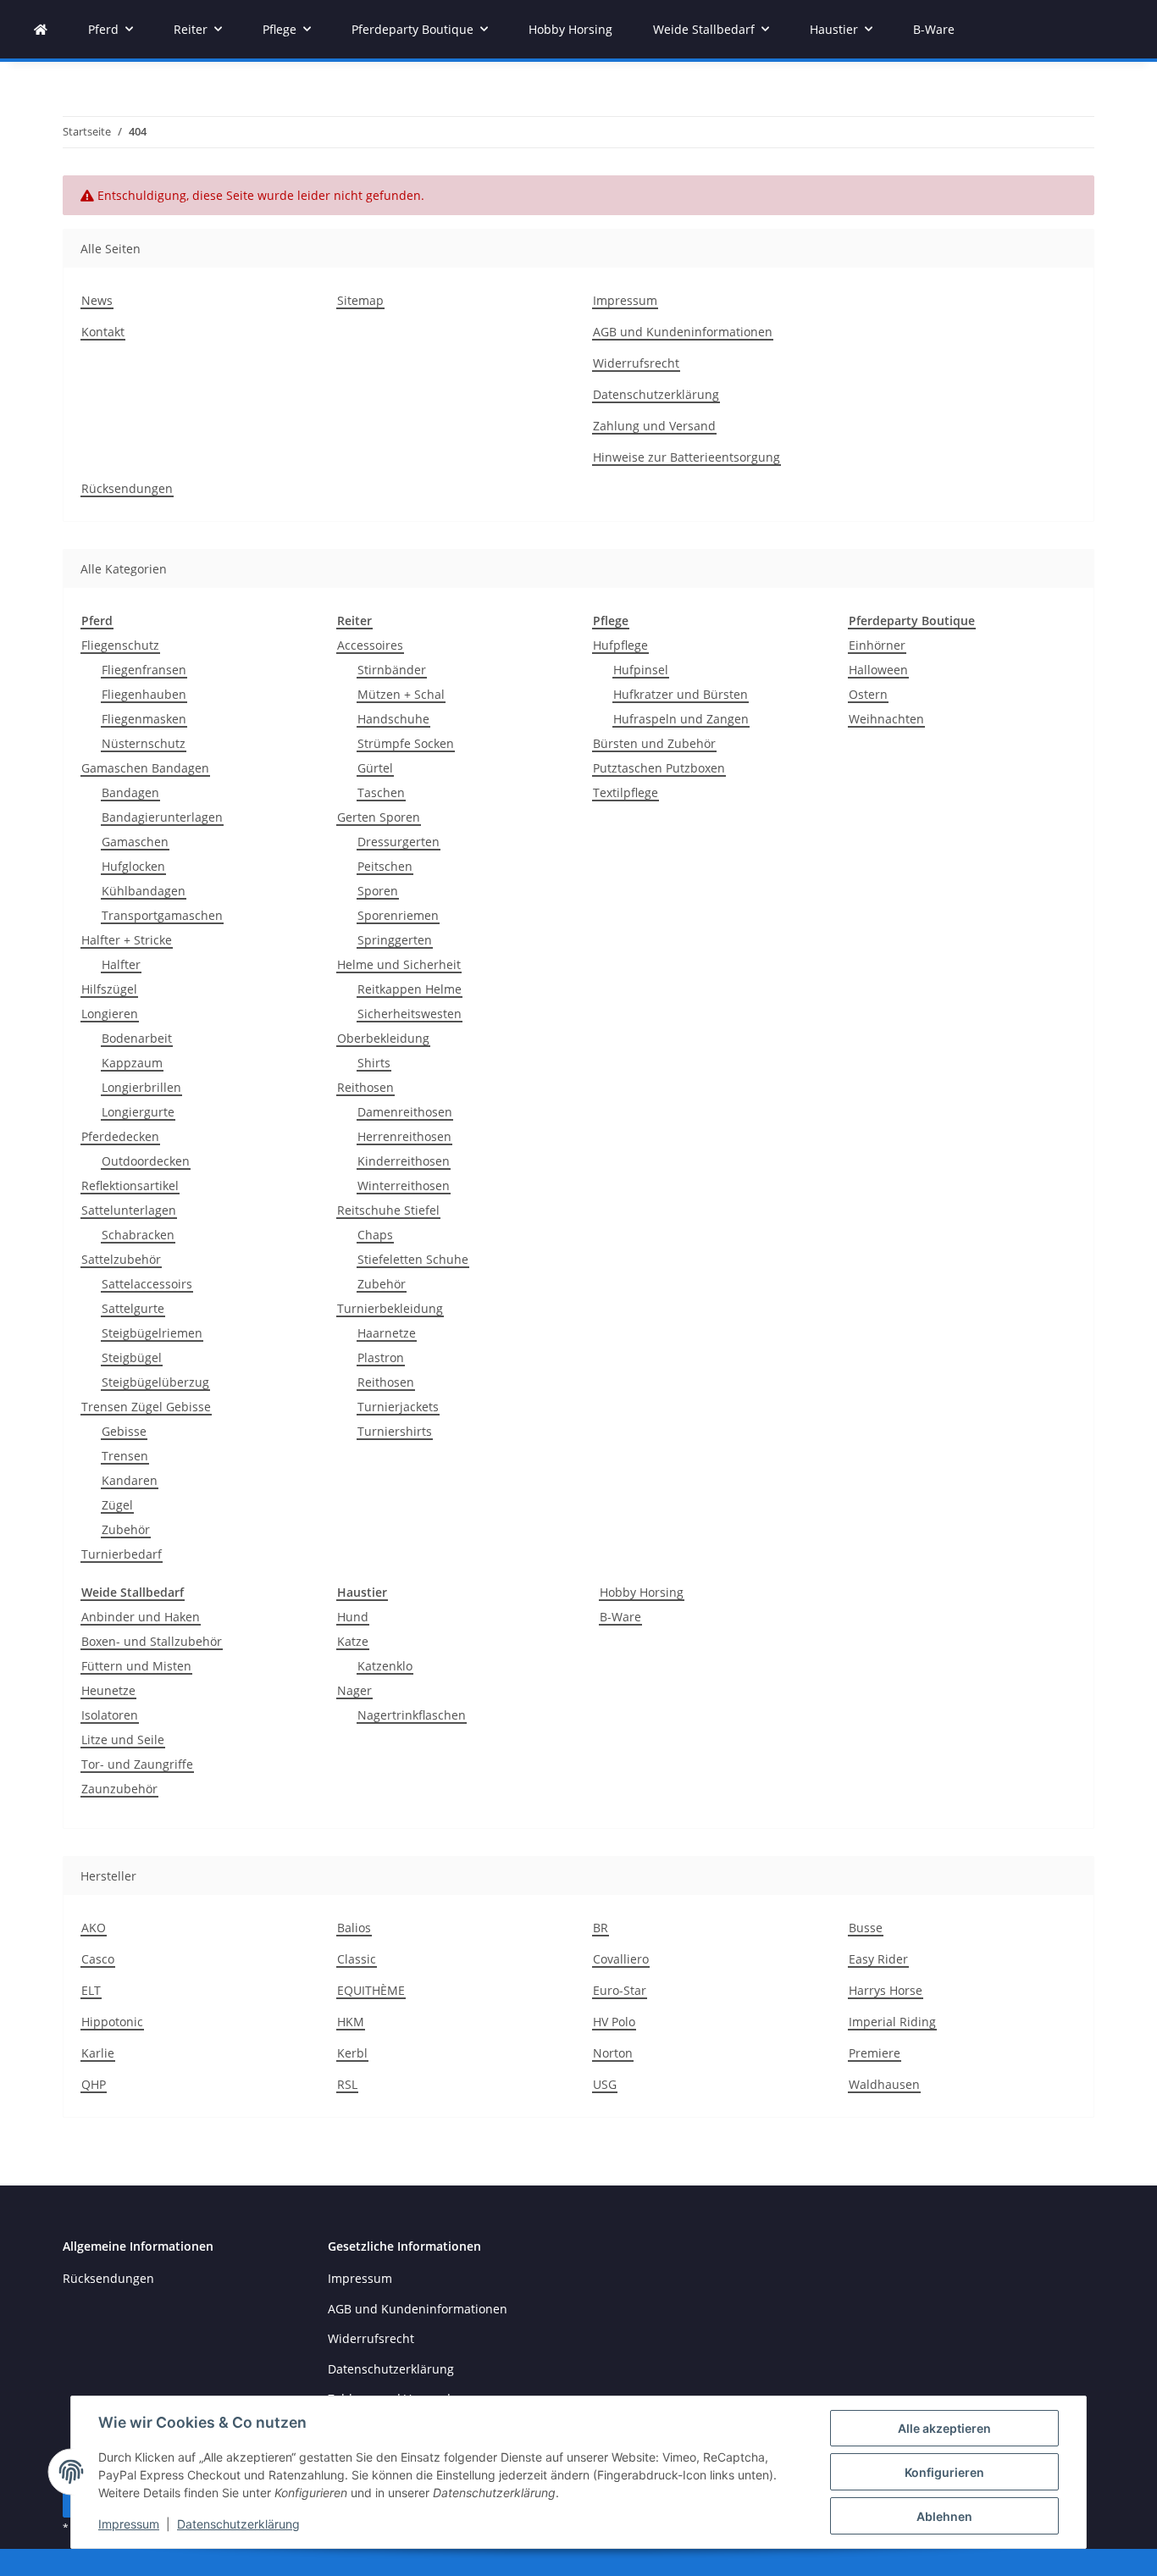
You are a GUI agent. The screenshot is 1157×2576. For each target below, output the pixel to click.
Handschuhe (393, 719)
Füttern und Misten (136, 1666)
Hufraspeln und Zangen (681, 719)
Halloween (878, 670)
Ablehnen (944, 2516)
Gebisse (124, 1431)
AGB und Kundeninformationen (683, 332)
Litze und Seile (123, 1739)
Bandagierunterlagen (162, 817)
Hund (353, 1617)
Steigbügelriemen (152, 1333)
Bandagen (130, 792)
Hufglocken (133, 866)
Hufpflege (620, 645)
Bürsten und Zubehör (654, 743)
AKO (94, 1928)
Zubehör (126, 1529)
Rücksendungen (127, 488)
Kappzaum (132, 1063)
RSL (347, 2084)
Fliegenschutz (120, 645)
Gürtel (375, 768)
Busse (866, 1928)
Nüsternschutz (144, 743)
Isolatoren (110, 1715)
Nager (354, 1690)
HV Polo (614, 2022)
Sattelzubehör (121, 1259)
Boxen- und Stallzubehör (152, 1641)
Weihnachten (886, 719)
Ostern (868, 694)
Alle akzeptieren (944, 2428)
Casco (98, 1959)
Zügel (117, 1505)
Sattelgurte (133, 1308)
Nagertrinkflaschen (412, 1715)
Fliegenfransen (144, 670)
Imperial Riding (892, 2022)
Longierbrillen (141, 1087)
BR (601, 1928)
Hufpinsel (641, 670)
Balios (354, 1928)
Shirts (374, 1063)
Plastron (381, 1357)
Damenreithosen (405, 1112)
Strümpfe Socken (406, 743)
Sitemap (360, 300)
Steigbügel (132, 1357)
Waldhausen (884, 2084)
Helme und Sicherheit (399, 964)
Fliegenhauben (144, 694)
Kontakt (103, 332)
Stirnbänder (392, 670)
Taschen (381, 792)
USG (605, 2084)
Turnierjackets (398, 1407)
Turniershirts (395, 1431)
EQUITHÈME (371, 1990)
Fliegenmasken (144, 719)
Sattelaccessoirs (147, 1284)
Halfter (121, 964)
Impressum (129, 2524)
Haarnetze (387, 1333)
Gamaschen (135, 842)
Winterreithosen (404, 1186)
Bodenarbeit (137, 1038)
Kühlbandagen (144, 891)
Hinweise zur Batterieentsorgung (686, 457)
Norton (613, 2053)
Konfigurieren (944, 2472)
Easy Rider (878, 1959)
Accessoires (370, 645)
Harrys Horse (886, 1990)
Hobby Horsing (642, 1592)
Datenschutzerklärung (238, 2524)
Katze (353, 1641)
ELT (91, 1990)
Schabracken (138, 1235)
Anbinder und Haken (141, 1617)
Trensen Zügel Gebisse (146, 1407)
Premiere (875, 2053)
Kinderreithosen (404, 1161)
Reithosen (365, 1087)
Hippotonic (112, 2022)
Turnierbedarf (122, 1554)
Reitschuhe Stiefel (388, 1210)
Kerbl (352, 2053)
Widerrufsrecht (636, 363)
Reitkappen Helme (410, 989)
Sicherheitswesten (410, 1014)
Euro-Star (620, 1990)
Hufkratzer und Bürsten (681, 694)
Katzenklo (385, 1666)
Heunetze (108, 1690)
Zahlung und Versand (654, 426)
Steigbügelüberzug (155, 1382)
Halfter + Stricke (127, 940)
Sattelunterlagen (129, 1210)
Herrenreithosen (404, 1136)
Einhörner (877, 645)
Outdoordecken (146, 1161)
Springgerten (395, 940)
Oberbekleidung (383, 1038)
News (97, 300)
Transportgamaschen (162, 915)
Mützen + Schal (401, 694)
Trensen (125, 1456)
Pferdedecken (120, 1136)
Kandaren (130, 1480)
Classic (357, 1959)
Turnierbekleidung (390, 1308)
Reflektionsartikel (130, 1186)
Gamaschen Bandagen (145, 768)
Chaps (375, 1235)
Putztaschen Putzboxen (659, 768)
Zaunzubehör (119, 1789)
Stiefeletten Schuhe (413, 1259)
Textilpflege (626, 792)
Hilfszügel (109, 989)
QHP (94, 2084)
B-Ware (620, 1617)
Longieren (110, 1014)
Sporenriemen (398, 915)
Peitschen (385, 866)
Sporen (378, 891)
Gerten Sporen (379, 817)
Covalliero (621, 1959)
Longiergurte (138, 1112)
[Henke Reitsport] (41, 29)
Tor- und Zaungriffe (137, 1764)
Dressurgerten (399, 842)
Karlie (98, 2053)
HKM (351, 2022)
